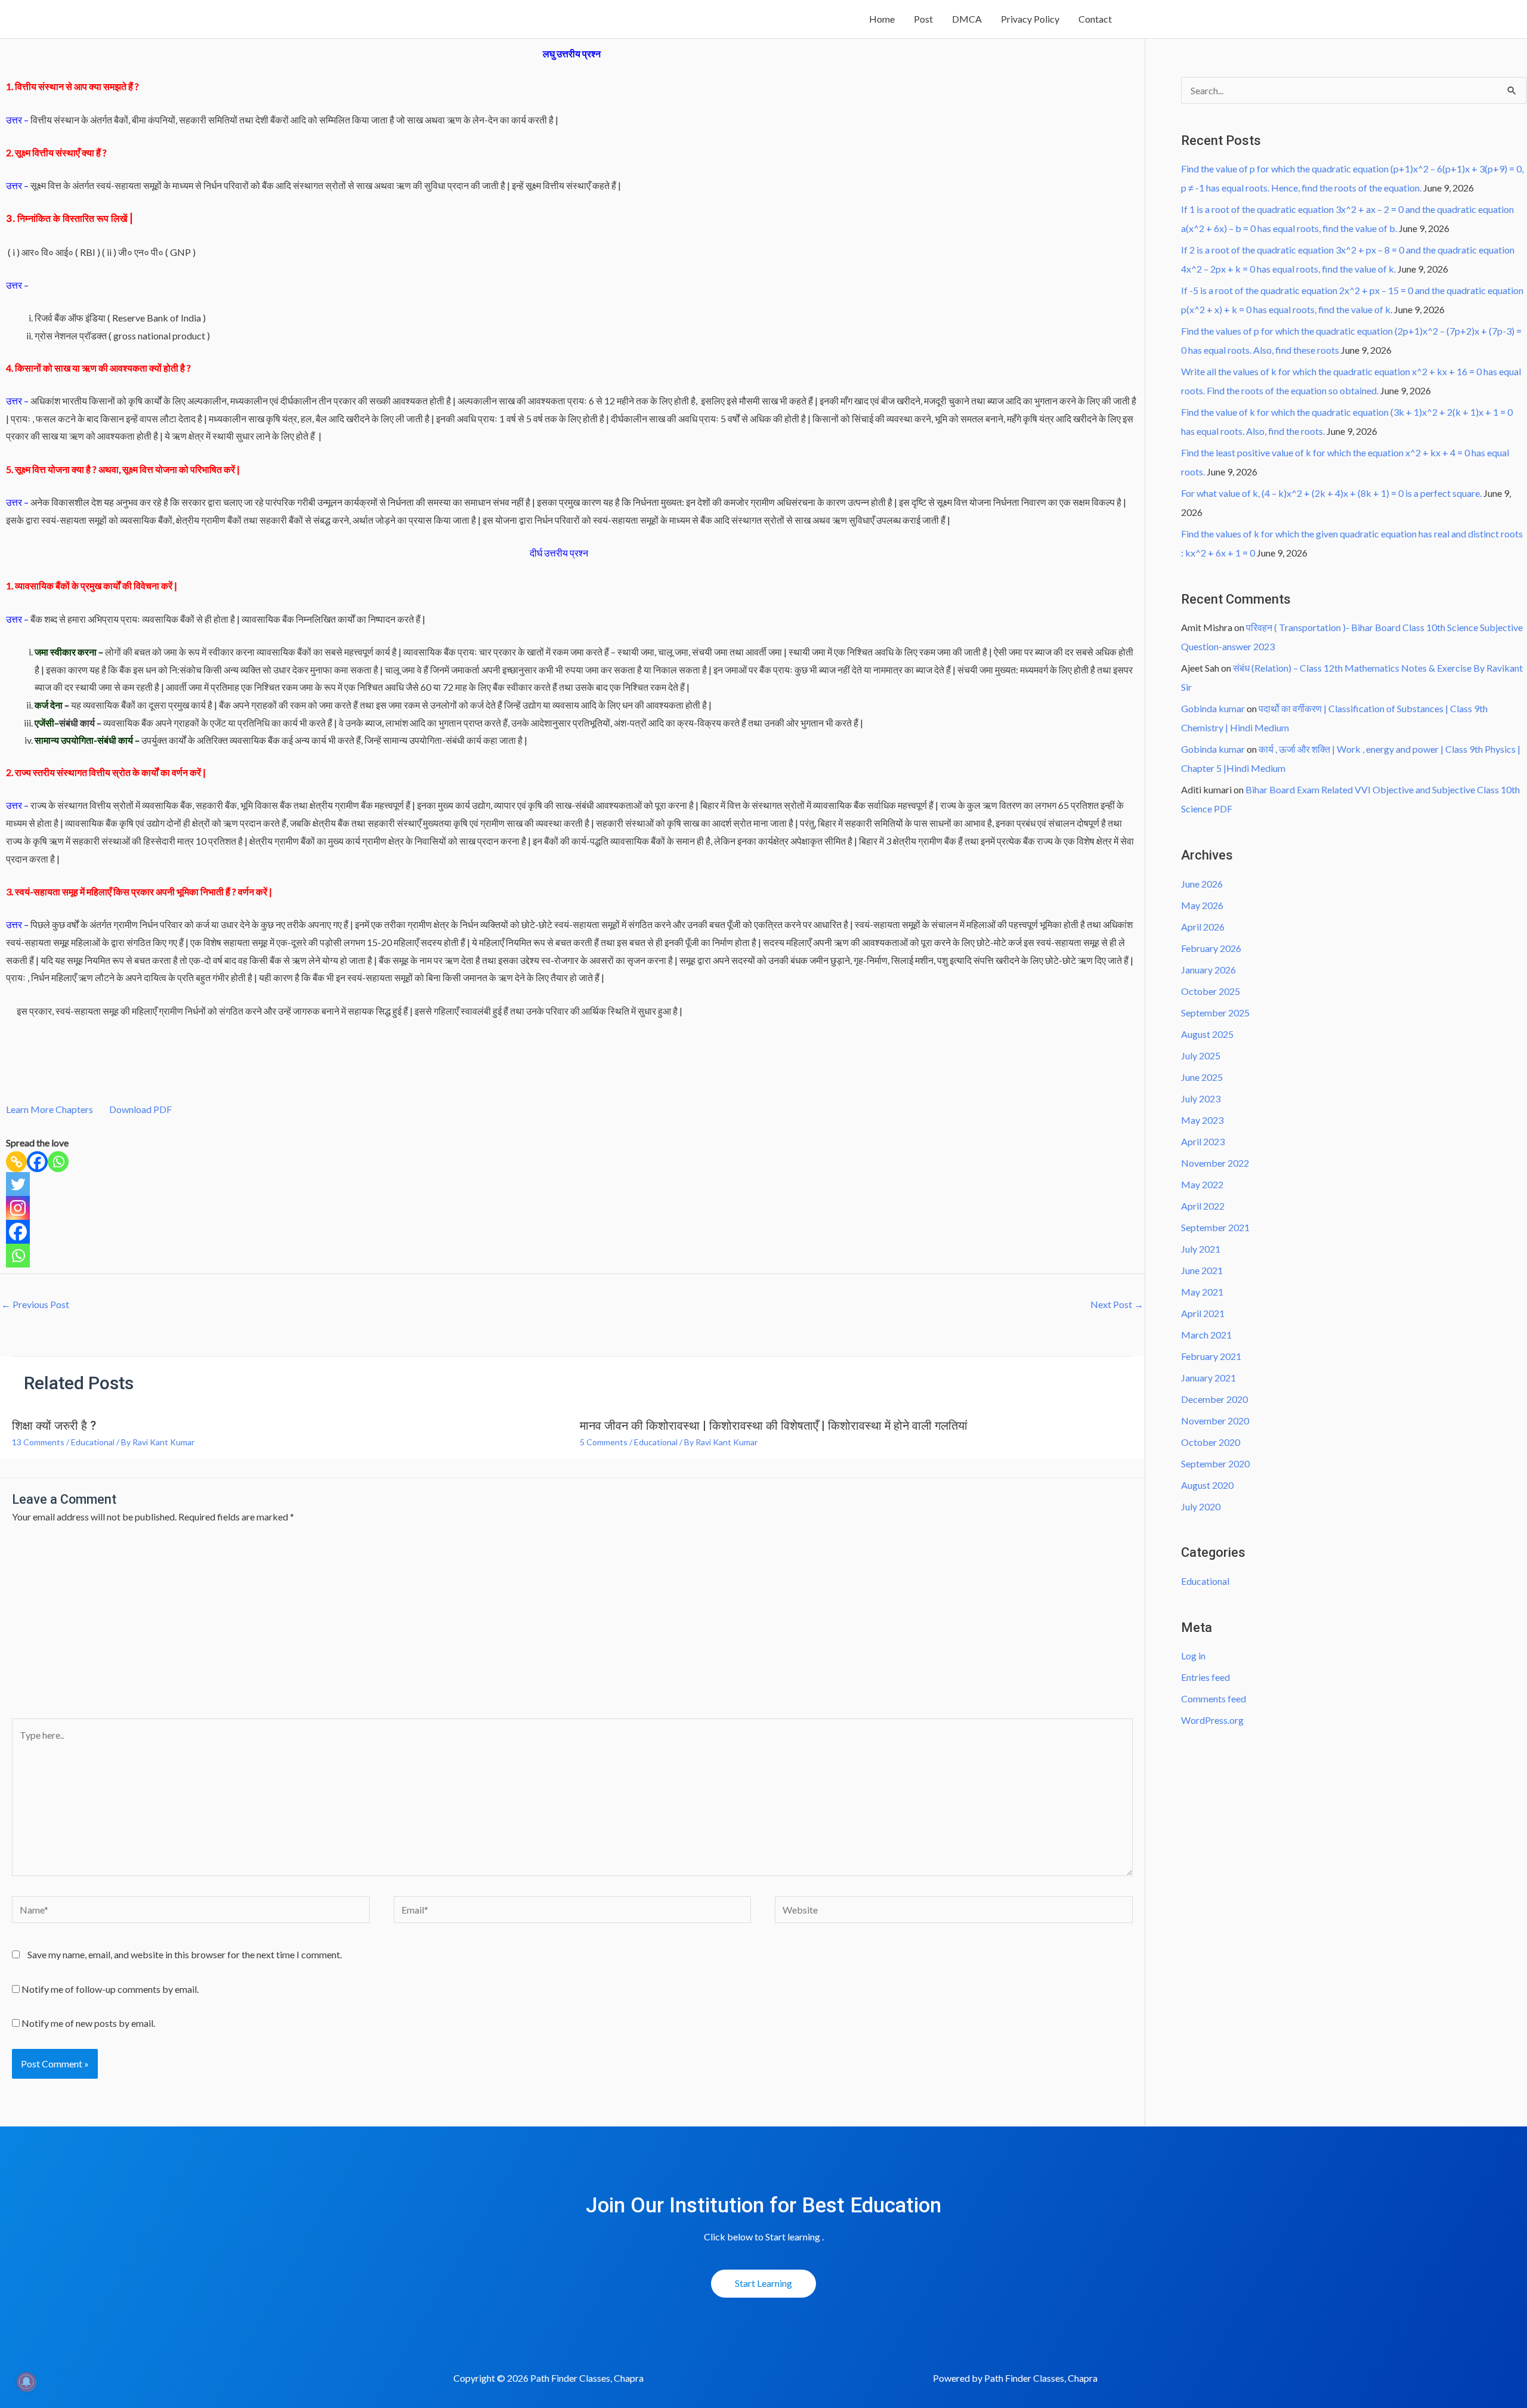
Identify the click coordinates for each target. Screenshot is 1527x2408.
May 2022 (1202, 1184)
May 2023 (1202, 1120)
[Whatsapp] (58, 1162)
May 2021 (1202, 1292)
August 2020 (1207, 1485)
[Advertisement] (573, 1629)
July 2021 (1201, 1249)
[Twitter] (18, 1184)
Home (882, 19)
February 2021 (1211, 1356)
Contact (1095, 19)
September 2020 (1215, 1463)
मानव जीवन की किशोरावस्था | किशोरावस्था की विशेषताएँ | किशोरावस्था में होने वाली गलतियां (774, 1426)
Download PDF (139, 1109)
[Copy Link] (16, 1162)
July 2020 (1201, 1506)
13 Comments (38, 1442)
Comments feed (1214, 1698)
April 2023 (1203, 1141)
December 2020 (1214, 1399)
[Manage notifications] (26, 2382)
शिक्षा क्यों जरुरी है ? (54, 1426)
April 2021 (1203, 1313)
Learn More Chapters (50, 1109)
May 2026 (1202, 905)
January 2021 (1208, 1378)
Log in (1193, 1656)
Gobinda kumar (1213, 708)
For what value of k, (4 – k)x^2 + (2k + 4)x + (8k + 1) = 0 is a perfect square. (1331, 493)
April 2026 (1203, 927)
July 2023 (1201, 1098)
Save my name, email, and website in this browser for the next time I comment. (185, 1954)
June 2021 (1202, 1270)
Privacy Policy (1030, 19)
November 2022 (1215, 1163)
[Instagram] (18, 1208)
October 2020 (1211, 1442)
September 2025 (1215, 1013)
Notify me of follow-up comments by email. (110, 1989)
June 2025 (1202, 1077)
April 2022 (1203, 1206)
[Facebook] (37, 1162)
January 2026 (1208, 970)
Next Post (1117, 1304)
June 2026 (1202, 884)
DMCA (967, 19)
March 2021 (1206, 1335)
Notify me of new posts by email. (88, 2023)
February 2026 (1211, 948)
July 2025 (1201, 1055)
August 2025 (1207, 1034)
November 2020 (1215, 1421)
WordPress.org (1212, 1720)
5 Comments (604, 1442)
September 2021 (1215, 1227)
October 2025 (1211, 991)
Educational (93, 1442)
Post (923, 19)
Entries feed (1205, 1677)
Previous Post (35, 1304)
